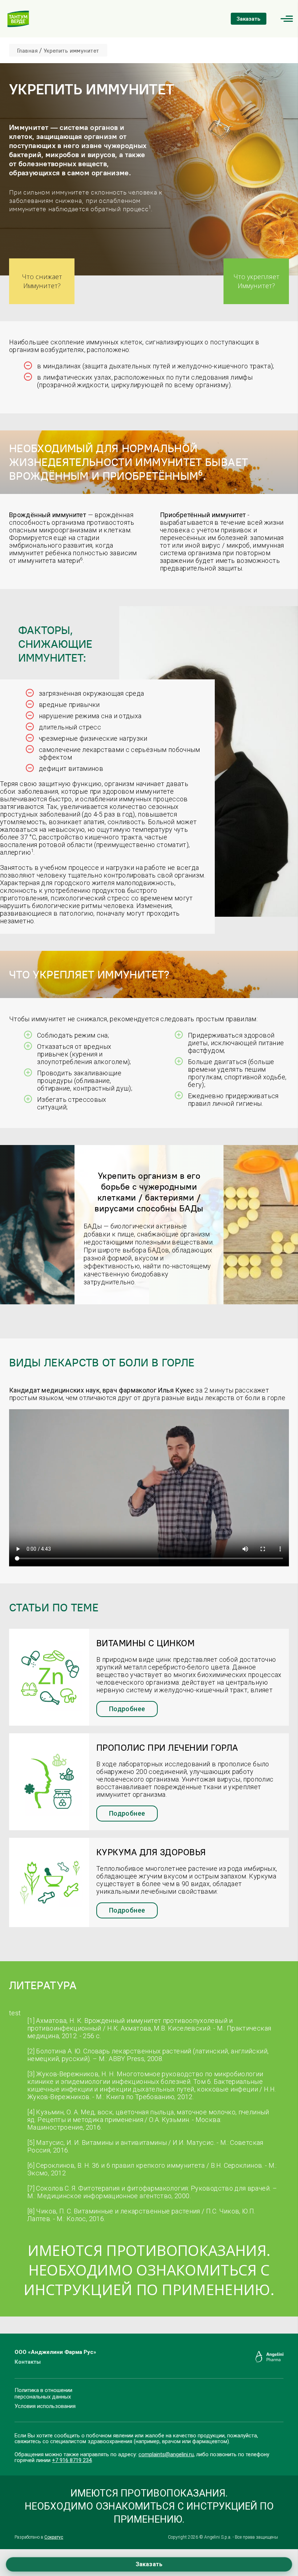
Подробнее (127, 1709)
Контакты (28, 2362)
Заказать (249, 19)
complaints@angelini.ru (166, 2454)
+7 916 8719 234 (72, 2460)
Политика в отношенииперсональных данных (43, 2393)
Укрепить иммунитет (71, 51)
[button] (287, 19)
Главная (27, 51)
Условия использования (45, 2406)
